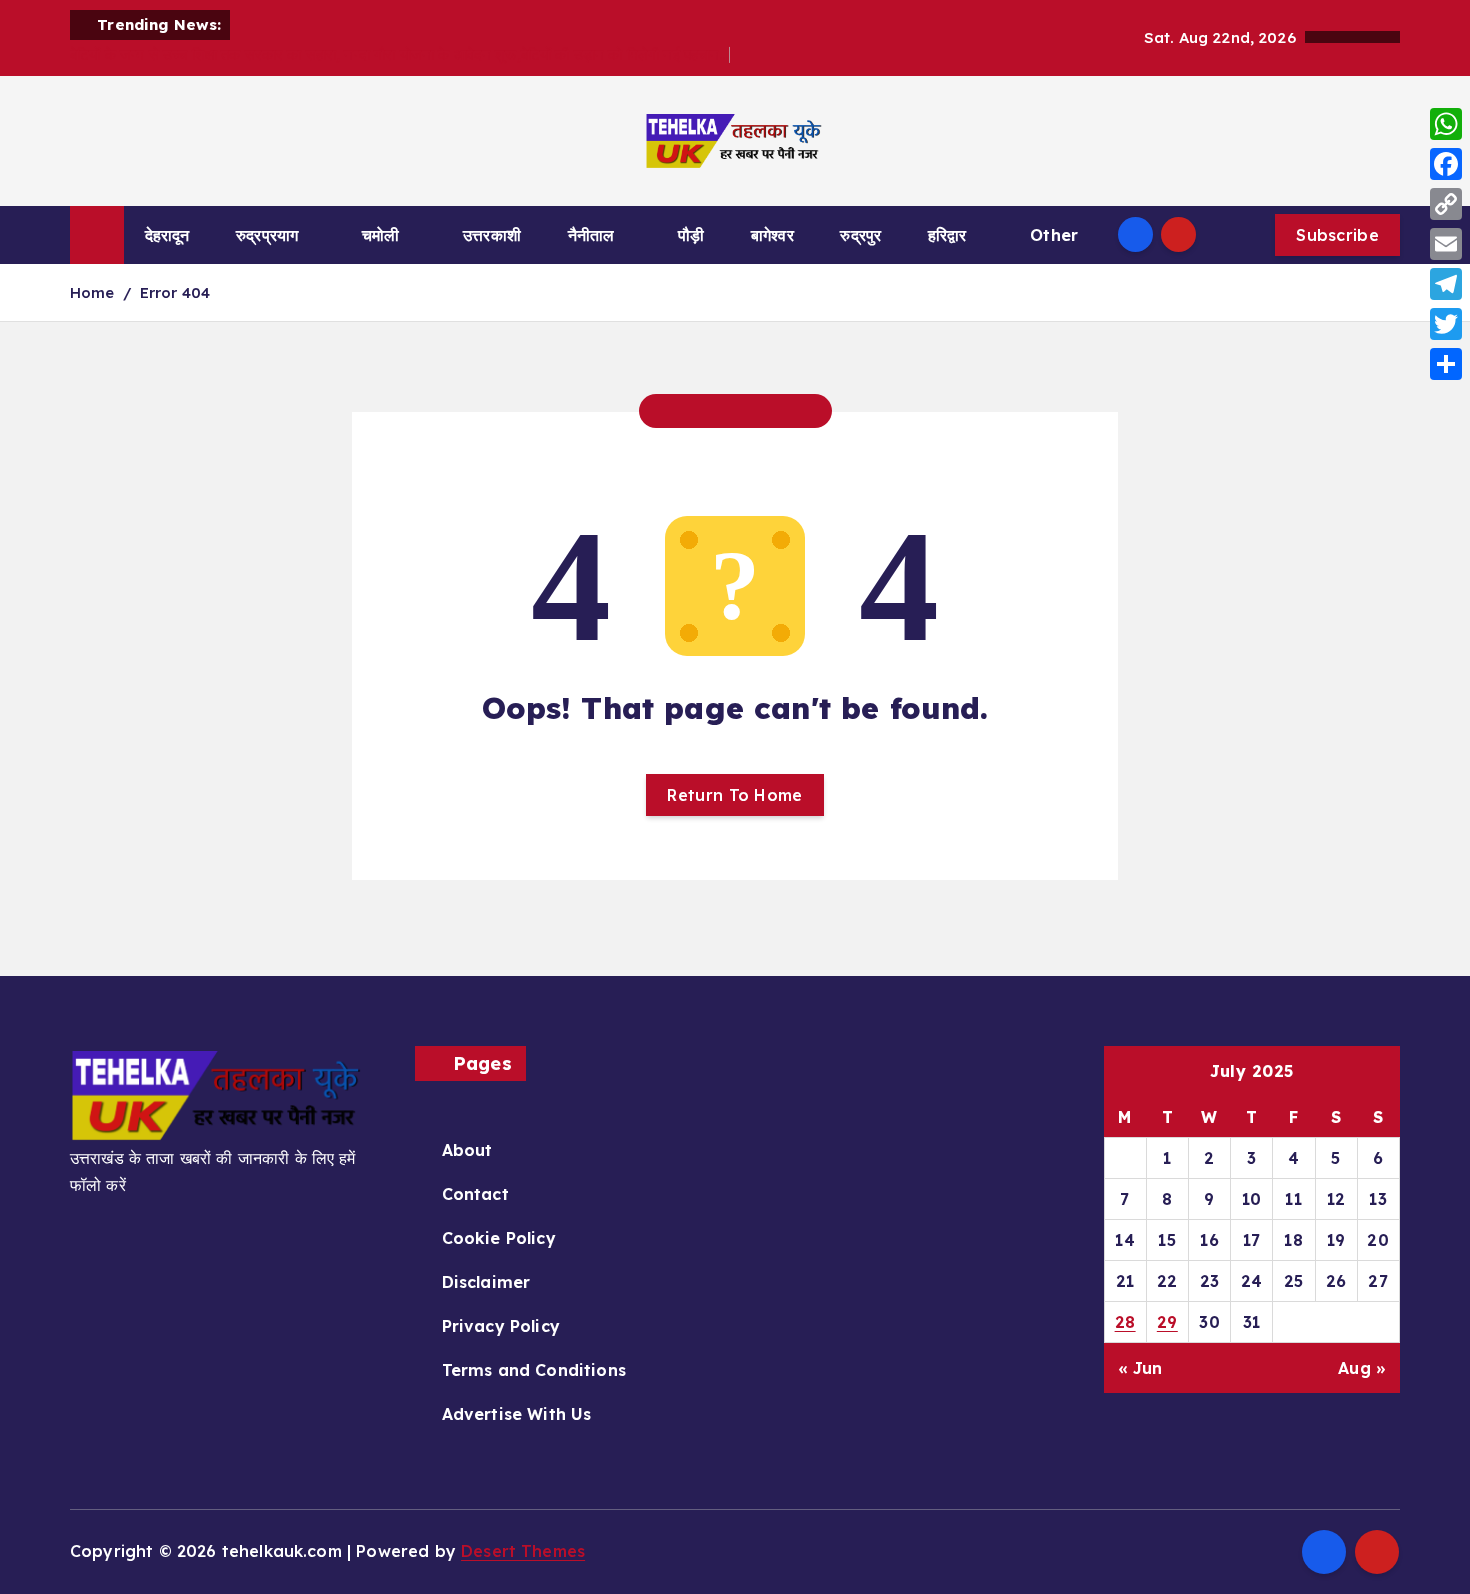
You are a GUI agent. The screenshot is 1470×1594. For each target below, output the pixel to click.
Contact (475, 1194)
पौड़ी (691, 235)
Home (92, 292)
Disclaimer (486, 1282)
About (467, 1150)
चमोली (380, 235)
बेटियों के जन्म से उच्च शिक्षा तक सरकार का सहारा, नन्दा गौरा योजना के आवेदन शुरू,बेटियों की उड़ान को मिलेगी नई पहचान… (400, 54)
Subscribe (1337, 235)
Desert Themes (523, 1551)
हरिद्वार (947, 235)
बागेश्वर (772, 235)
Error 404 (175, 292)
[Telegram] (1446, 284)
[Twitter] (1446, 324)
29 (1167, 1322)
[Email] (1446, 244)
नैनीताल (591, 235)
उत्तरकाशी (492, 235)
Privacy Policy (501, 1326)
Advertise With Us (517, 1414)
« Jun (1140, 1368)
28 (1125, 1322)
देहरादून (167, 235)
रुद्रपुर (860, 235)
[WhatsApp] (1446, 124)
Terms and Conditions (534, 1370)
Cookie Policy (499, 1238)
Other (1054, 235)
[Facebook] (1446, 164)
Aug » (1362, 1368)
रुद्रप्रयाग (267, 235)
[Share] (1446, 364)
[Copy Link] (1446, 204)
